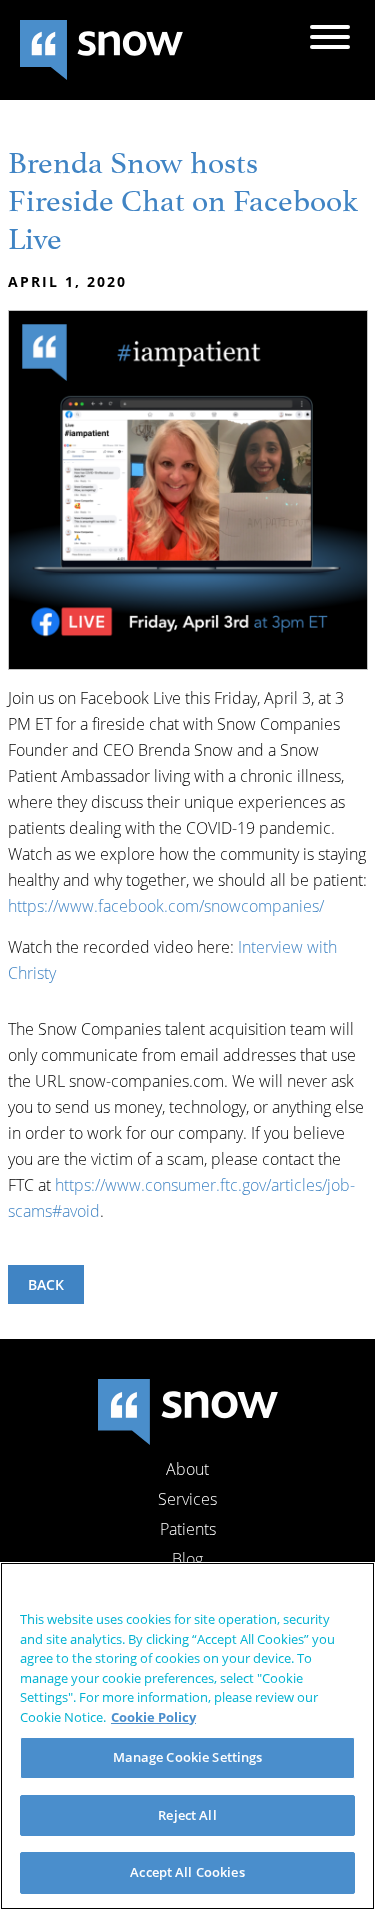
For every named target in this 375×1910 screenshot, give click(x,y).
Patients (188, 1529)
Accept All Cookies (187, 1872)
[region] (187, 1736)
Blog (187, 1559)
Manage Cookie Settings (188, 1757)
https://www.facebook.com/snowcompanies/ (166, 906)
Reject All (187, 1815)
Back (46, 1284)
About (187, 1469)
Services (187, 1499)
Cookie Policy (153, 1717)
